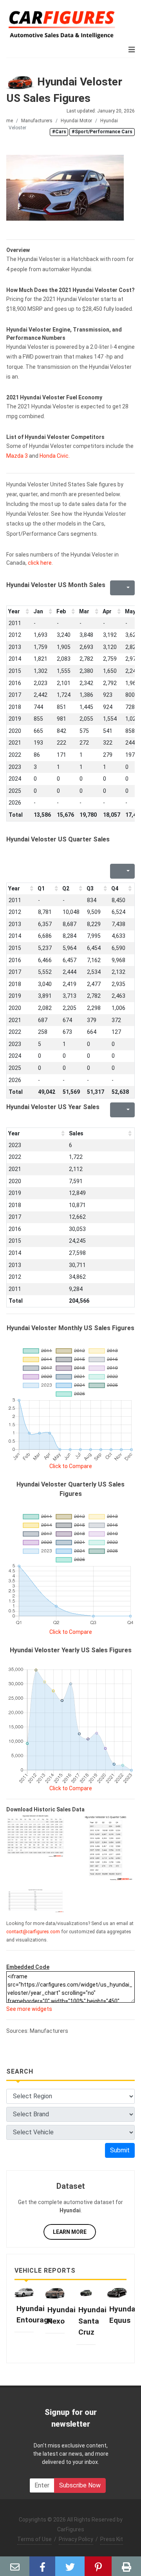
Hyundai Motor (76, 121)
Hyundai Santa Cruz (92, 2321)
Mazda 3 (17, 456)
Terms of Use (34, 2539)
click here (40, 563)
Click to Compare (71, 1466)
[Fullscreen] (115, 588)
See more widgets (29, 2009)
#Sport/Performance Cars (102, 132)
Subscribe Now (80, 2485)
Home (7, 121)
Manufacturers (37, 121)
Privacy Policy (76, 2539)
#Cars (59, 132)
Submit (120, 2150)
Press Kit (112, 2539)
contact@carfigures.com (33, 1932)
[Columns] (127, 588)
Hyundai (109, 121)
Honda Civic (54, 456)
